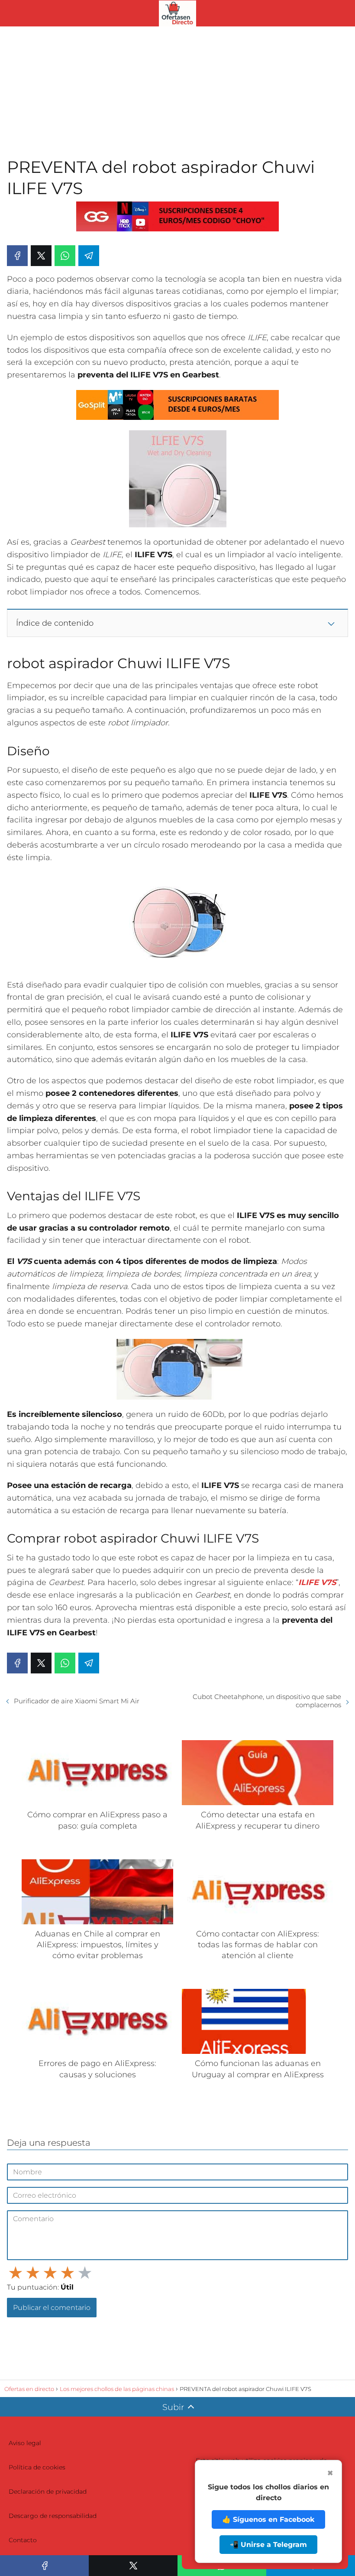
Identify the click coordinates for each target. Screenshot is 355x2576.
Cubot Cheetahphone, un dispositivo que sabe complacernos (267, 1701)
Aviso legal (25, 2443)
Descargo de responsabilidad (53, 2516)
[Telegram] (89, 256)
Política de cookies (37, 2467)
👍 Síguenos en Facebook (268, 2519)
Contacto (23, 2540)
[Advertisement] (177, 91)
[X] (41, 256)
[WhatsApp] (65, 256)
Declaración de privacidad (48, 2492)
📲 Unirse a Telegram (268, 2545)
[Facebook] (17, 256)
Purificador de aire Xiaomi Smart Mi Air (77, 1701)
